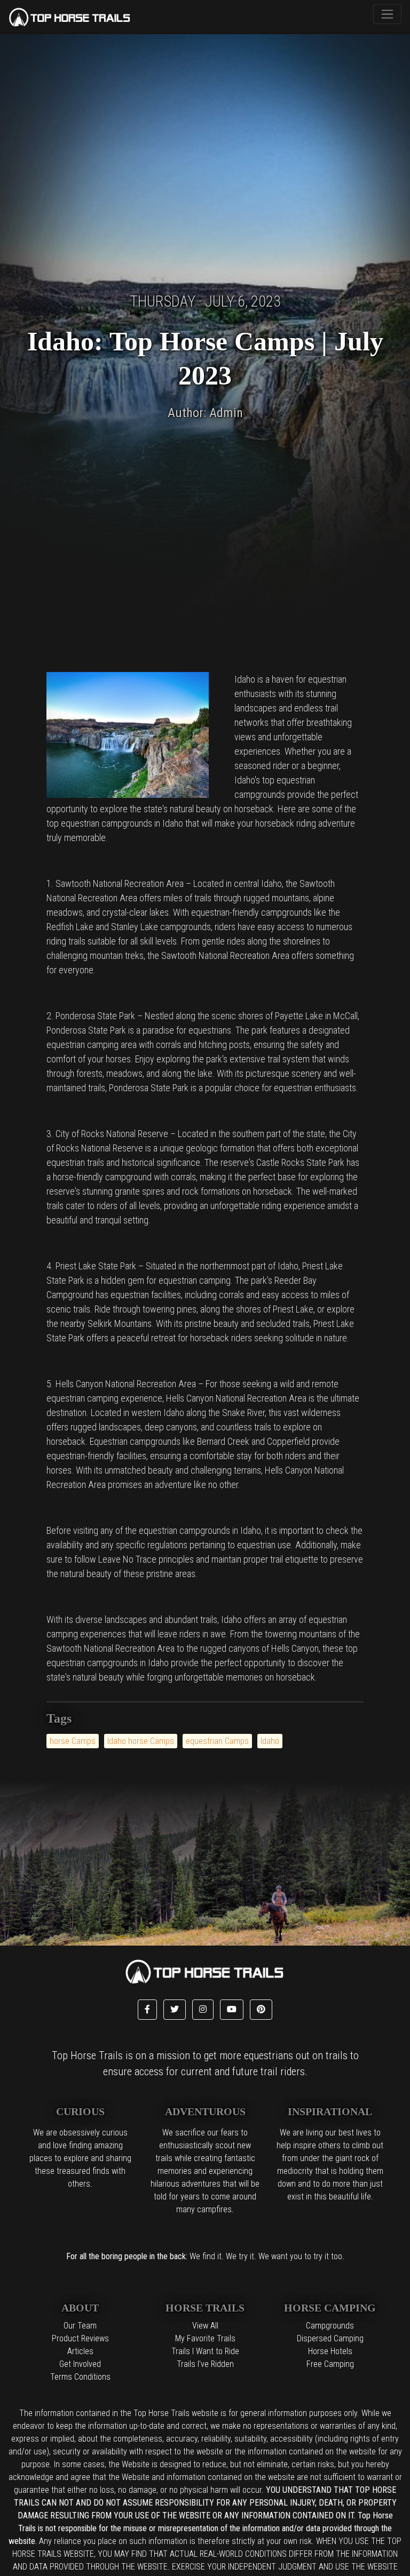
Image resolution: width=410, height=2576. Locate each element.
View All (205, 2326)
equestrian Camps (217, 1741)
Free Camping (330, 2364)
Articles (80, 2351)
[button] (147, 2010)
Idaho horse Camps (141, 1741)
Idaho (270, 1741)
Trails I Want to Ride (205, 2351)
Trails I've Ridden (205, 2364)
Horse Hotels (330, 2351)
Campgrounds (330, 2326)
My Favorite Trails (205, 2338)
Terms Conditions (80, 2377)
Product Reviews (80, 2338)
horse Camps (73, 1741)
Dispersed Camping (330, 2338)
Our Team (80, 2326)
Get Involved (80, 2364)
